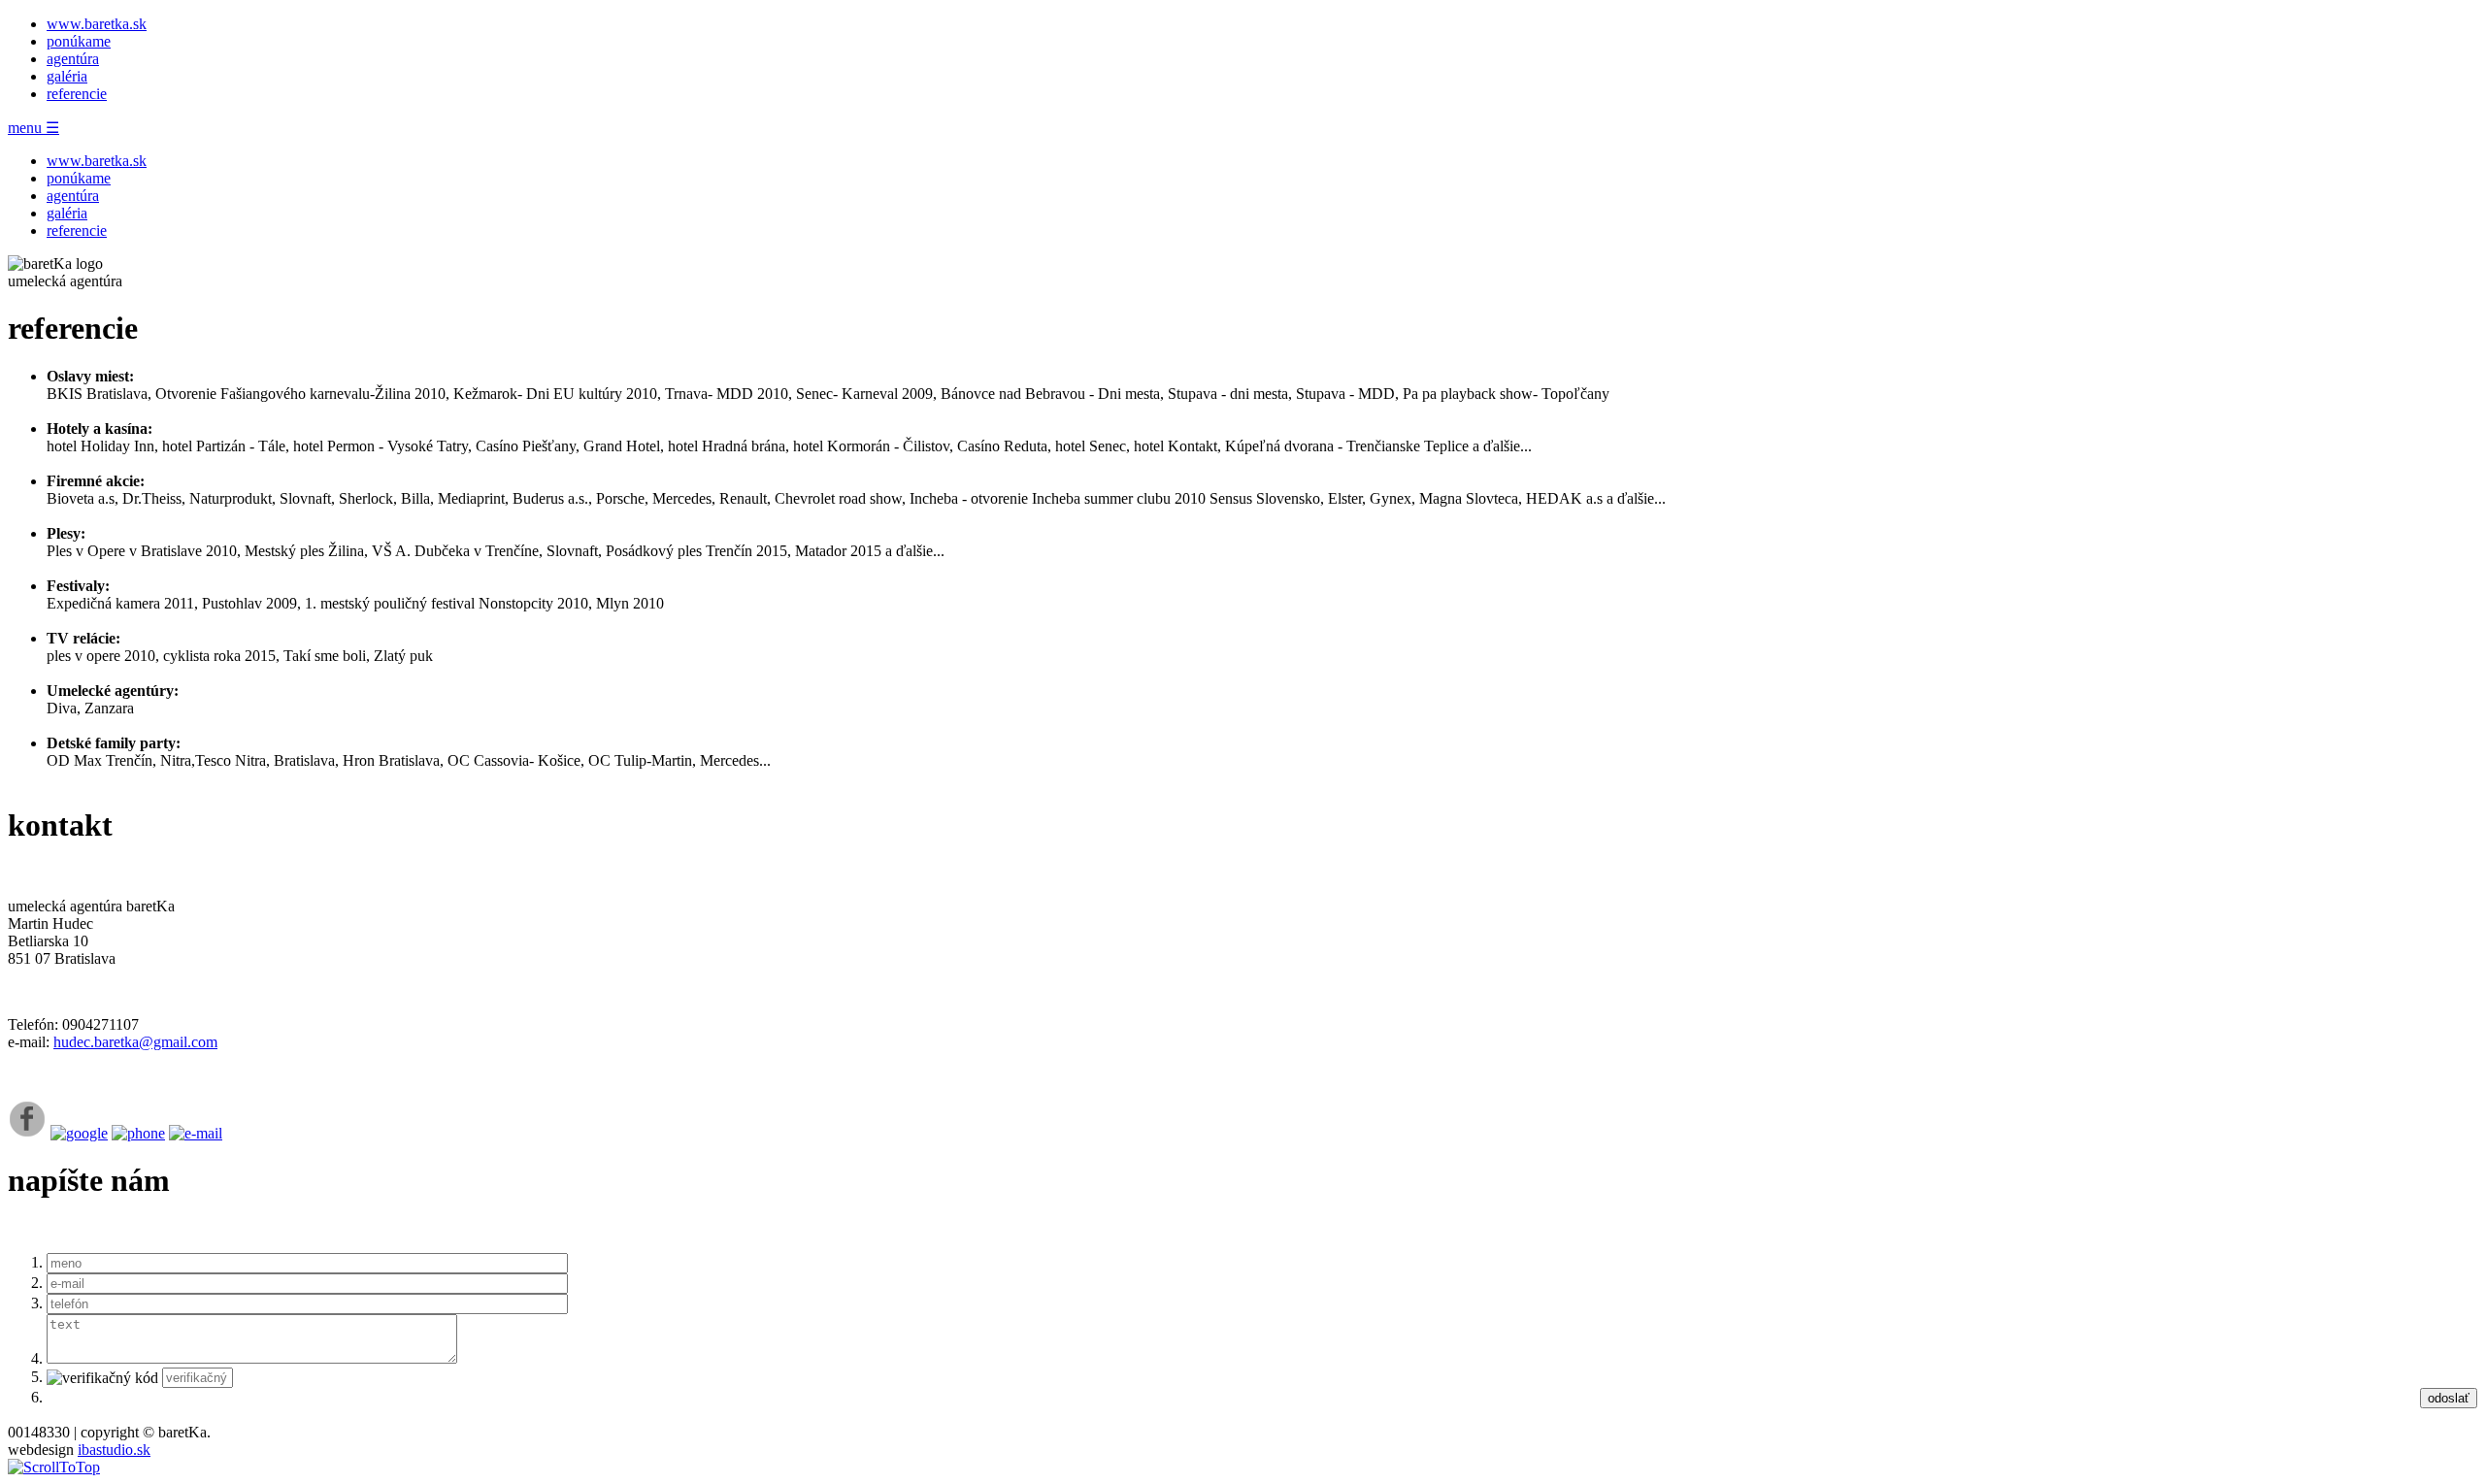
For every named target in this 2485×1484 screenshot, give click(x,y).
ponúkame (79, 41)
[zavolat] (138, 1133)
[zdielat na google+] (79, 1133)
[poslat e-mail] (196, 1133)
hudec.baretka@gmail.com (135, 1042)
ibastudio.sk (114, 1450)
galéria (67, 76)
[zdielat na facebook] (27, 1133)
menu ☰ (33, 128)
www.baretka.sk (97, 24)
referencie (77, 94)
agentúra (73, 59)
